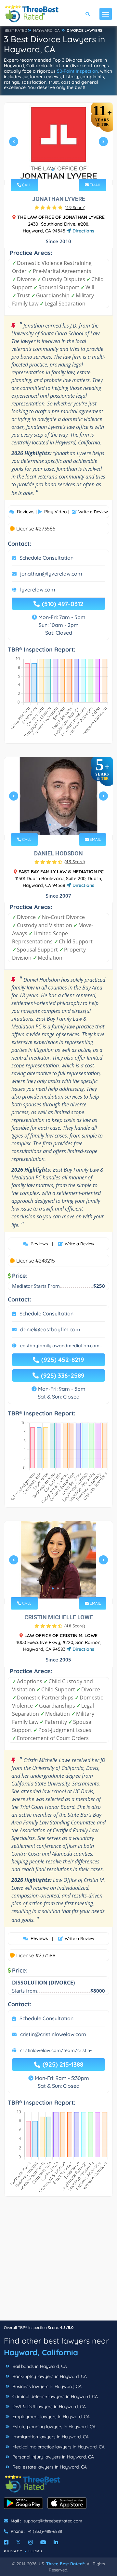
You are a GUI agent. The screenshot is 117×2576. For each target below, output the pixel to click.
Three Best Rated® (65, 2564)
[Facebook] (6, 2542)
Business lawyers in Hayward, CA (46, 2386)
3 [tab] (63, 170)
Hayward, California (41, 2352)
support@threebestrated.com (53, 2521)
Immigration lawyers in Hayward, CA (50, 2437)
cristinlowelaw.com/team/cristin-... (57, 2050)
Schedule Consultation (46, 558)
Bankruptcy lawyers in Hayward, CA (49, 2376)
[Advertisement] (58, 2262)
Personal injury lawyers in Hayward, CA (52, 2457)
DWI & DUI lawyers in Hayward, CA (48, 2407)
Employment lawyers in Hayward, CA (50, 2417)
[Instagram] (31, 2542)
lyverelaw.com (38, 590)
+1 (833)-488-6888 (45, 2531)
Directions (83, 231)
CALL (26, 185)
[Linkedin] (56, 2542)
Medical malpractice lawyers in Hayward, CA (58, 2447)
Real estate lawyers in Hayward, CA (49, 2467)
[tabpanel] (58, 144)
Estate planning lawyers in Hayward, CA (53, 2427)
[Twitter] (18, 2542)
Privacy (13, 2551)
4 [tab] (66, 825)
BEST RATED (16, 30)
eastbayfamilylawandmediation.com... (61, 1346)
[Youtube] (43, 2542)
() (75, 207)
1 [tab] (53, 170)
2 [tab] (58, 170)
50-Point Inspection (77, 71)
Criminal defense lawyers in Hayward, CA (54, 2396)
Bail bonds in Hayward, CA (39, 2366)
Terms (35, 2551)
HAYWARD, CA (46, 30)
